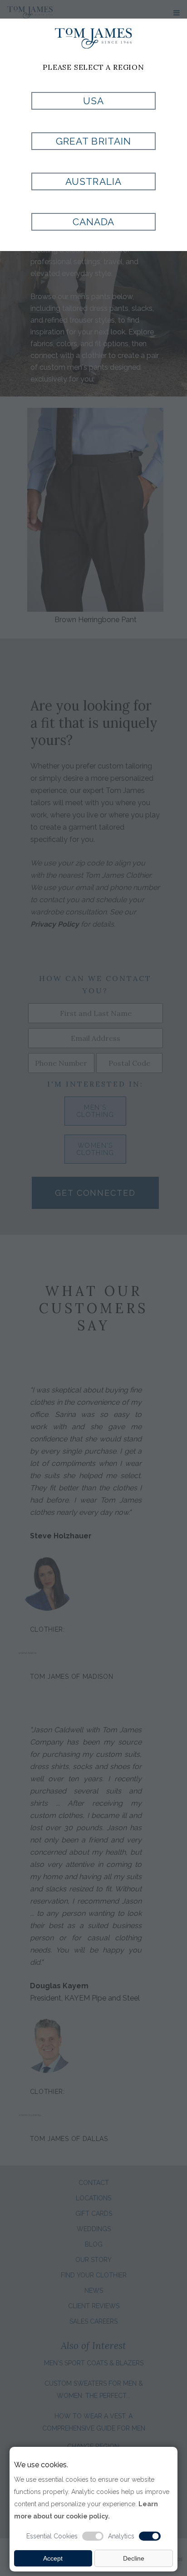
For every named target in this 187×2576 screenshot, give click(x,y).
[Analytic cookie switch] (150, 2536)
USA (93, 101)
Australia (93, 181)
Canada (93, 222)
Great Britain (93, 141)
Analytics (121, 2536)
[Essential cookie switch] (93, 2536)
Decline (134, 2558)
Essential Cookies (52, 2536)
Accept (53, 2558)
